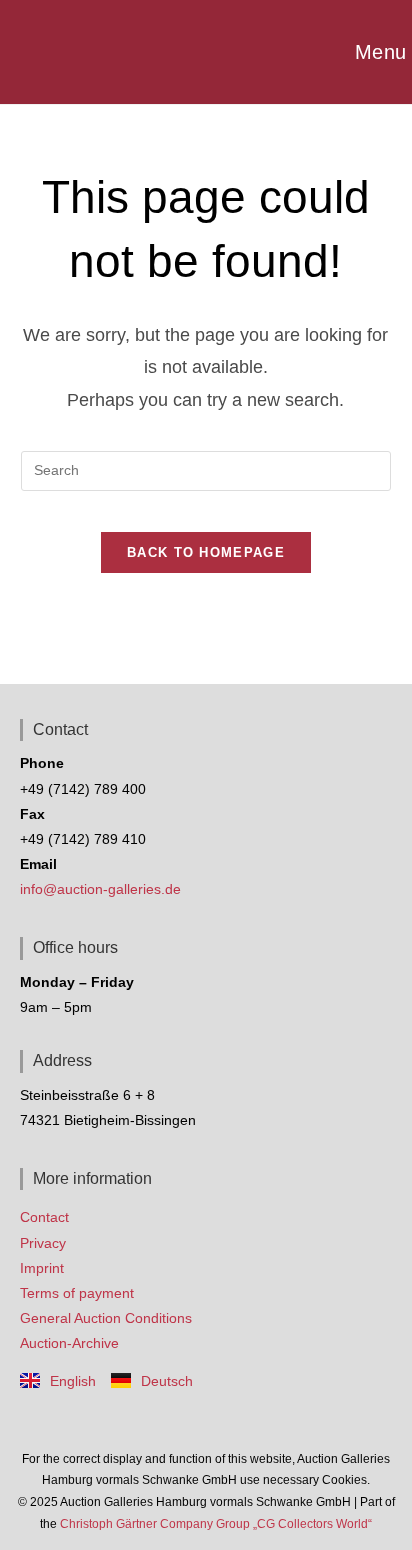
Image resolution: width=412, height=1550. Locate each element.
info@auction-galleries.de (100, 889)
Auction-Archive (69, 1343)
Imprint (42, 1268)
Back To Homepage (206, 552)
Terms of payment (77, 1293)
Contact (44, 1217)
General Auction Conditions (106, 1318)
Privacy (43, 1243)
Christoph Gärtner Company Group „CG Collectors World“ (216, 1524)
